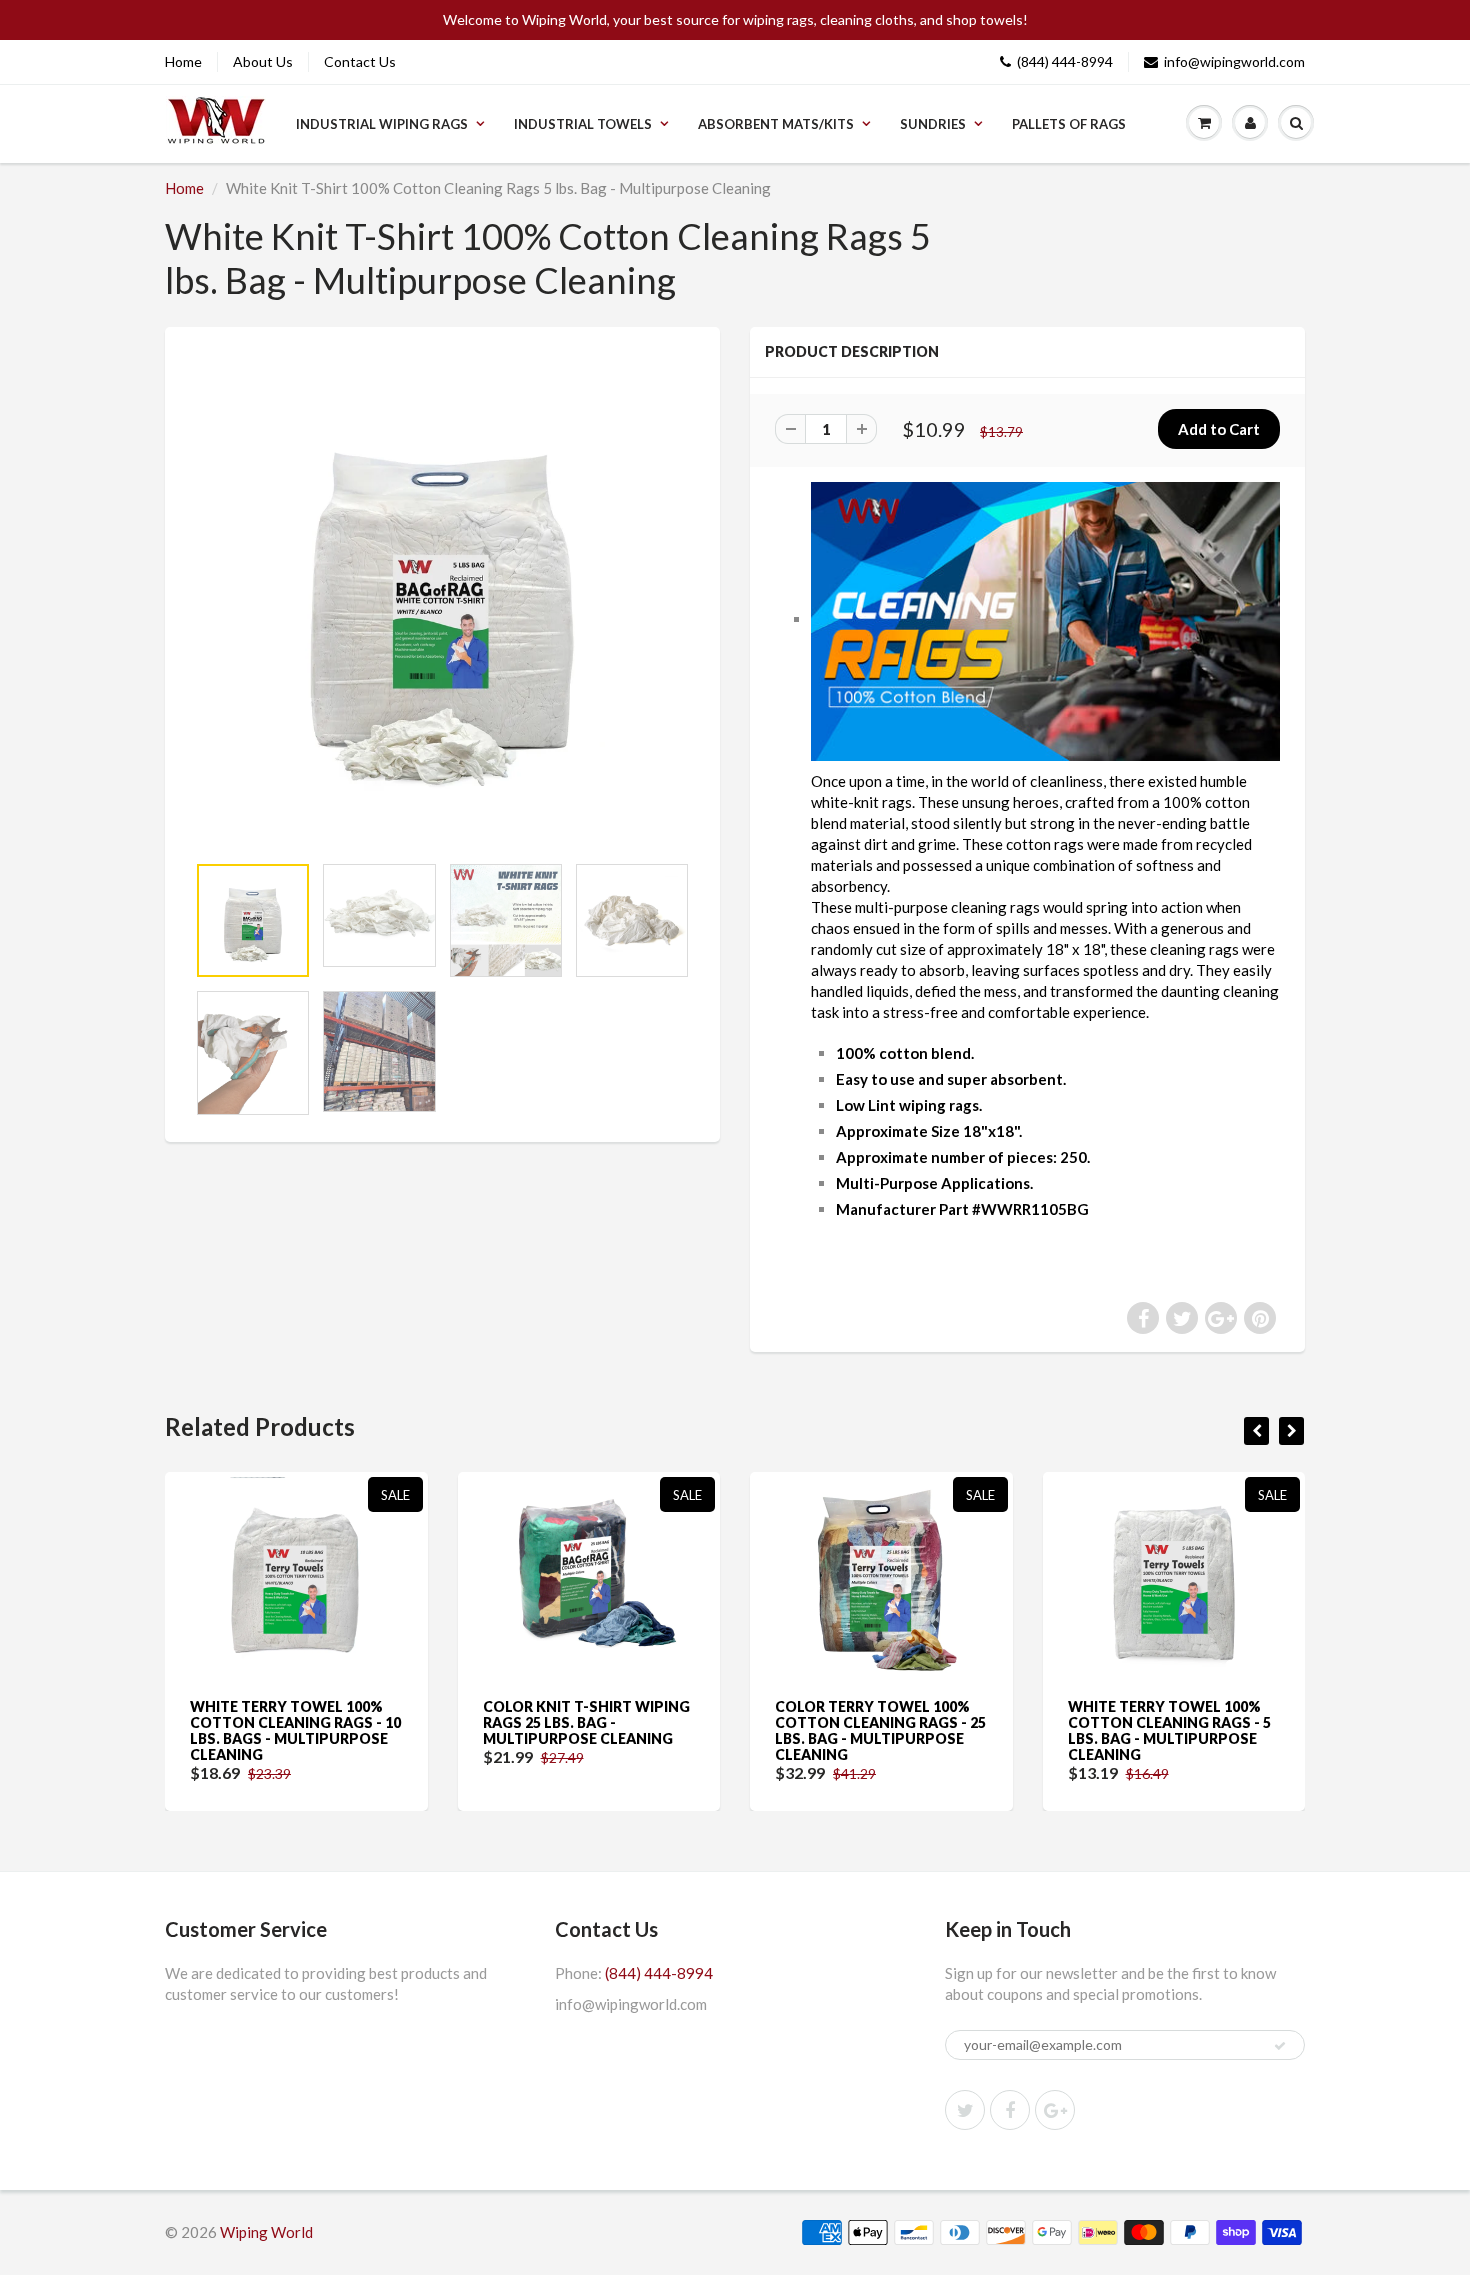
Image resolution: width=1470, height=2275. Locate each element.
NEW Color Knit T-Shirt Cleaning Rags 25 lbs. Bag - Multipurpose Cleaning (1189, 1722)
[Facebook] (1010, 2110)
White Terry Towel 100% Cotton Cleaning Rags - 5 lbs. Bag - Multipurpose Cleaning (893, 1730)
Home (183, 61)
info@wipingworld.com (1234, 61)
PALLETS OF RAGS (1069, 124)
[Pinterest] (1055, 2110)
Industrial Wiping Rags (382, 124)
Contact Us (360, 61)
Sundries (933, 124)
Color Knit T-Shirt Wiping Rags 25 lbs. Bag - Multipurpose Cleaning (310, 1722)
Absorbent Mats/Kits (776, 124)
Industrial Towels (583, 124)
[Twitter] (965, 2110)
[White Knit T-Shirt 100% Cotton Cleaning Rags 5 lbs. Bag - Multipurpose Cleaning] (442, 599)
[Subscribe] (1280, 2046)
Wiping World (266, 2232)
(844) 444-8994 (1065, 61)
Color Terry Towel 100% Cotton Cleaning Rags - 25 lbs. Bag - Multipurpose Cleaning (605, 1730)
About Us (263, 61)
